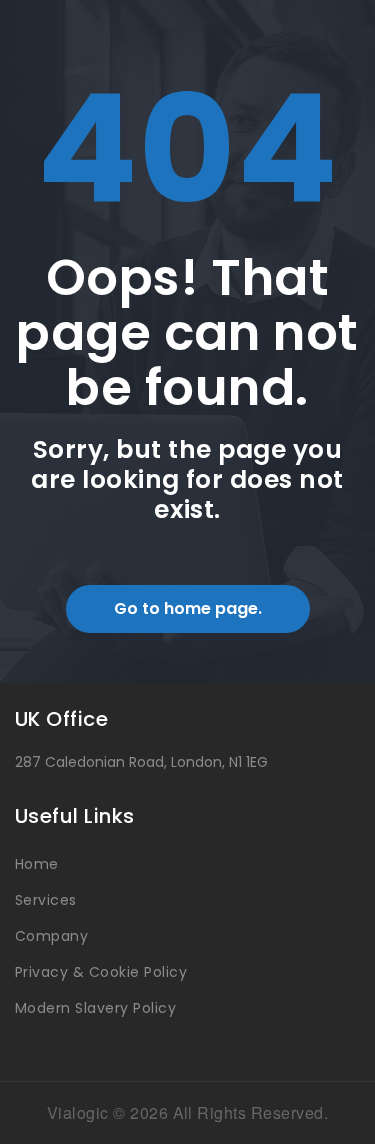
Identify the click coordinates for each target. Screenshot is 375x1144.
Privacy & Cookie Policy (101, 972)
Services (46, 900)
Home (37, 864)
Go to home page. (188, 608)
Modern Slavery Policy (95, 1008)
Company (51, 936)
